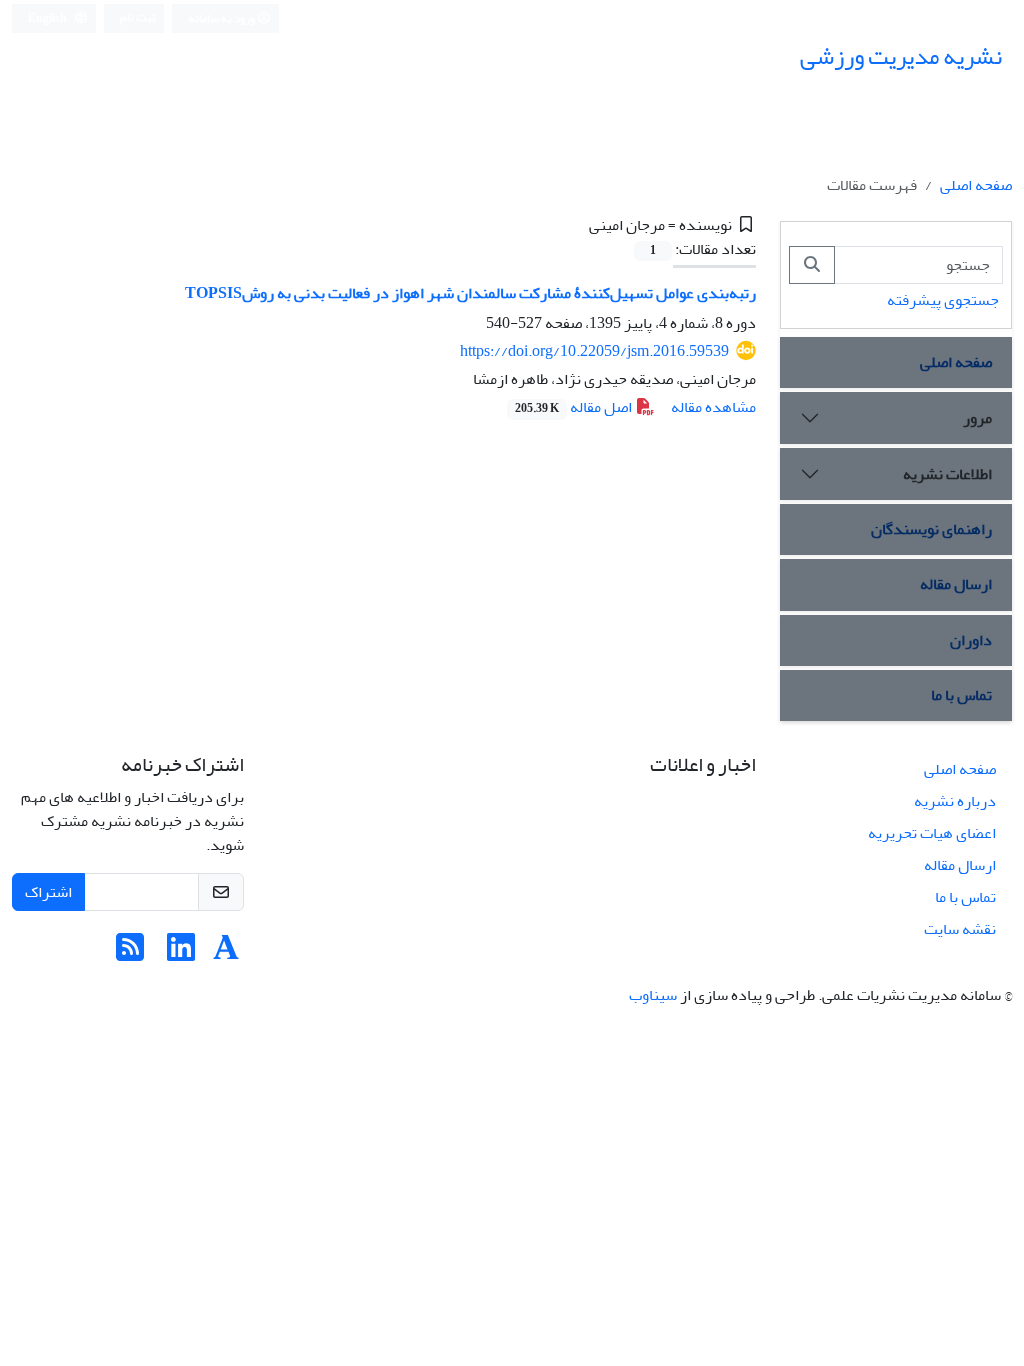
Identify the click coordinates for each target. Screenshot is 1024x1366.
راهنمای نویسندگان (931, 529)
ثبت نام (138, 17)
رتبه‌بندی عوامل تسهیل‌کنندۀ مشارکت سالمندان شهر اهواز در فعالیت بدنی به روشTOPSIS (470, 293)
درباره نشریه (955, 801)
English (48, 18)
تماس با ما (961, 695)
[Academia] (226, 954)
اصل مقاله (575, 407)
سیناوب (653, 995)
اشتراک (48, 892)
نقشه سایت (960, 929)
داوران (971, 640)
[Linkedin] (181, 954)
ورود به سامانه (222, 18)
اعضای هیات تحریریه (932, 833)
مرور (977, 418)
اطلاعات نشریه (947, 474)
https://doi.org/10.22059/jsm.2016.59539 (594, 351)
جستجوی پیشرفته (943, 300)
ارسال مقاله (956, 584)
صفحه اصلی (976, 185)
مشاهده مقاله (713, 407)
